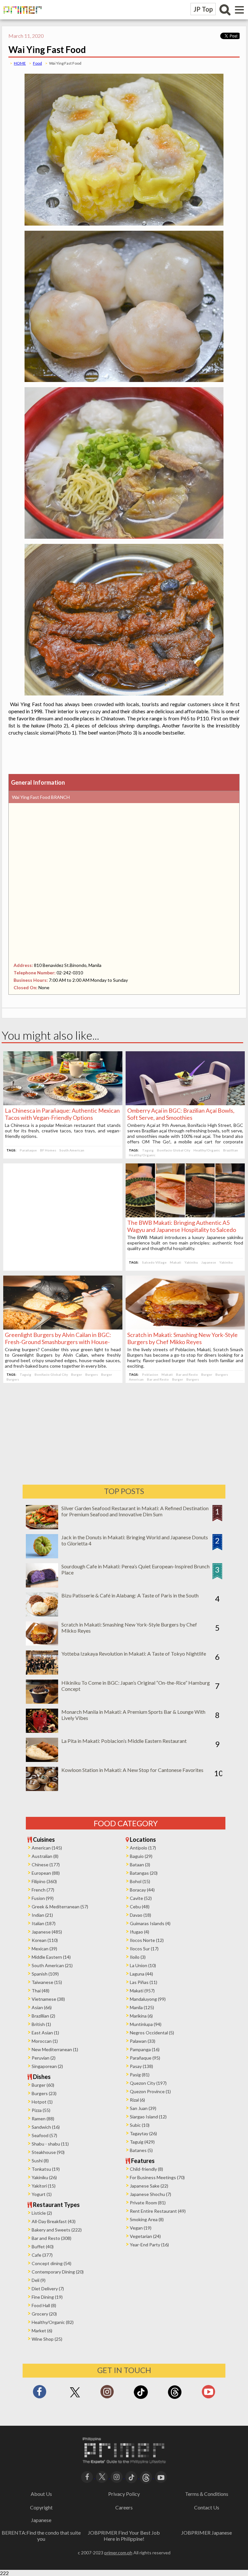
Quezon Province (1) (150, 2091)
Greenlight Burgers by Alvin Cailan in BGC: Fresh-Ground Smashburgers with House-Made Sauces (58, 1342)
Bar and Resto (187, 1374)
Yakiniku (191, 1262)
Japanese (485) (47, 1932)
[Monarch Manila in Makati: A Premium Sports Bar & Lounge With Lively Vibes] (42, 1731)
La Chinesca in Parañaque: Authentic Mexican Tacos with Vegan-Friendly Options (62, 1114)
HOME (20, 63)
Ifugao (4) (139, 1932)
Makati (176, 1262)
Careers (124, 2507)
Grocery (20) (44, 2314)
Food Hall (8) (44, 2305)
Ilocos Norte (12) (147, 1940)
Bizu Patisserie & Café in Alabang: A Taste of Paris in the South (130, 1595)
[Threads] (175, 2398)
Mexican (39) (44, 1949)
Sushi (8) (40, 2161)
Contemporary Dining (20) (58, 2272)
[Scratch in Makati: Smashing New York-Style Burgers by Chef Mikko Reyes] (185, 1327)
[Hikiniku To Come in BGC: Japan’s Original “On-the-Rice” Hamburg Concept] (42, 1702)
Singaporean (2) (47, 2066)
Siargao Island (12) (148, 2117)
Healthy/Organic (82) (53, 2322)
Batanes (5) (141, 2150)
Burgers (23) (44, 2093)
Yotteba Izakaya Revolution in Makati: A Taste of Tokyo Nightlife (134, 1654)
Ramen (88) (43, 2119)
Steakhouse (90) (48, 2152)
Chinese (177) (46, 1865)
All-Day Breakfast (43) (54, 2221)
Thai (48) (41, 1991)
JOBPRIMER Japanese (207, 2533)
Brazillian (231, 1150)
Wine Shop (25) (47, 2339)
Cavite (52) (141, 1898)
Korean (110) (45, 1940)
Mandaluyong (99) (148, 1999)
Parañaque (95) (145, 2058)
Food (37, 63)
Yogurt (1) (42, 2194)
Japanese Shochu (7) (150, 2194)
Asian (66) (42, 2007)
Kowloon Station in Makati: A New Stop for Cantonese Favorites (132, 1770)
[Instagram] (107, 2394)
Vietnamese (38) (48, 1999)
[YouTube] (161, 2476)
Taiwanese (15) (47, 1982)
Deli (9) (39, 2280)
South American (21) (52, 1965)
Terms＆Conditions (207, 2494)
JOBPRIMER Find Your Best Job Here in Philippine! (124, 2536)
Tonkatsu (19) (46, 2169)
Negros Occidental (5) (152, 2033)
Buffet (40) (43, 2247)
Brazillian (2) (43, 2016)
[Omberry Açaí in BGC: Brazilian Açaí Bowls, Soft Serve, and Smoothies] (185, 1103)
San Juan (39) (143, 2108)
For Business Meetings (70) (157, 2177)
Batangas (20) (144, 1873)
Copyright (41, 2507)
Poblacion (150, 1374)
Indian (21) (42, 1915)
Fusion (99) (43, 1898)
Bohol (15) (140, 1881)
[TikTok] (141, 2398)
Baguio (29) (141, 1856)
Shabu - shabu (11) (50, 2144)
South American (72, 1150)
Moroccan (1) (45, 2041)
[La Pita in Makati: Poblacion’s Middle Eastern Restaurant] (42, 1760)
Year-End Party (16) (149, 2245)
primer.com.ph (118, 2553)
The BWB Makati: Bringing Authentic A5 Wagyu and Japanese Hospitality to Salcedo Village (182, 1230)
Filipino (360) (44, 1881)
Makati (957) (142, 1991)
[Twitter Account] (75, 2398)
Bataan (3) (140, 1865)
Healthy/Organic (207, 1150)
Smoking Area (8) (147, 2219)
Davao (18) (140, 1915)
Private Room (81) (148, 2203)
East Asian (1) (45, 2033)
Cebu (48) (140, 1907)
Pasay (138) (141, 2066)
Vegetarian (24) (145, 2236)
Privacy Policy (124, 2494)
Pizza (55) (41, 2110)
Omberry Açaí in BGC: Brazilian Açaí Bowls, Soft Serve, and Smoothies (181, 1114)
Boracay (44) (142, 1890)
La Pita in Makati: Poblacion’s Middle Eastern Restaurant (124, 1741)
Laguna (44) (141, 1974)
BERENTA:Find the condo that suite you (41, 2536)
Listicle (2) (42, 2213)
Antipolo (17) (143, 1848)
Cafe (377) (42, 2255)
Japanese (209, 1262)
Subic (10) (140, 2125)
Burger (77, 1374)
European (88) (46, 1873)
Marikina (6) (141, 2016)
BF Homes (48, 1150)
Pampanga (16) (145, 2049)
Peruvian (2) (44, 2058)
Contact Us (207, 2507)
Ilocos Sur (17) (144, 1949)
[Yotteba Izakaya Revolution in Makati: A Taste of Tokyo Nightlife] (42, 1673)
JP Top (203, 9)
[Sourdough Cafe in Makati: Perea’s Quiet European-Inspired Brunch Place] (42, 1585)
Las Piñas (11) (144, 1982)
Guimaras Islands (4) (150, 1923)
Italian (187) (44, 1923)
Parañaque (28, 1150)
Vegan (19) (141, 2228)
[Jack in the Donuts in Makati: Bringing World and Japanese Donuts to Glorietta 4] (42, 1556)
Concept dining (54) (52, 2263)
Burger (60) (43, 2085)
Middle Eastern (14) (51, 1957)
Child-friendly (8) (146, 2169)
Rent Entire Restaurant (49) (158, 2211)
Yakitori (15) (44, 2186)
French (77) (43, 1890)
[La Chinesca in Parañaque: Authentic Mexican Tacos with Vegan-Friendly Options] (63, 1103)
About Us (41, 2494)
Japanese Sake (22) (149, 2186)
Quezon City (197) (148, 2083)
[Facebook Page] (40, 2394)
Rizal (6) (137, 2100)
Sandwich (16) (46, 2127)
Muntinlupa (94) (146, 2024)
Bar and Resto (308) (52, 2238)
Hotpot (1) (42, 2102)
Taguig (148, 1150)
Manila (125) (142, 2007)
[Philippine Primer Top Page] (21, 18)
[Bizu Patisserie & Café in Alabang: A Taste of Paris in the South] (42, 1614)
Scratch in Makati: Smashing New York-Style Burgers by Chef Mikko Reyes (182, 1338)
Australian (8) (45, 1856)
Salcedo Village (154, 1262)
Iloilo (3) (138, 1957)
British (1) (41, 2024)
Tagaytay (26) (143, 2133)
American (136, 1379)
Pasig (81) (140, 2075)
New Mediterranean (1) (55, 2049)
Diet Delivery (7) (48, 2289)
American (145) (47, 1848)
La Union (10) (143, 1965)
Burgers (92, 1374)
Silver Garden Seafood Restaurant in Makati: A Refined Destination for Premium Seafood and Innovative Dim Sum (135, 1511)
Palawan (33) (143, 2041)
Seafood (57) (44, 2135)
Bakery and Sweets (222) (57, 2230)
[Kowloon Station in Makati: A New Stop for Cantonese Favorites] (42, 1789)
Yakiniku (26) (44, 2177)
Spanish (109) (45, 1974)
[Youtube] (208, 2394)
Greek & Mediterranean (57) (60, 1907)
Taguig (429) (142, 2142)
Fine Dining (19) (47, 2297)
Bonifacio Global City (174, 1150)
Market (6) (42, 2331)
